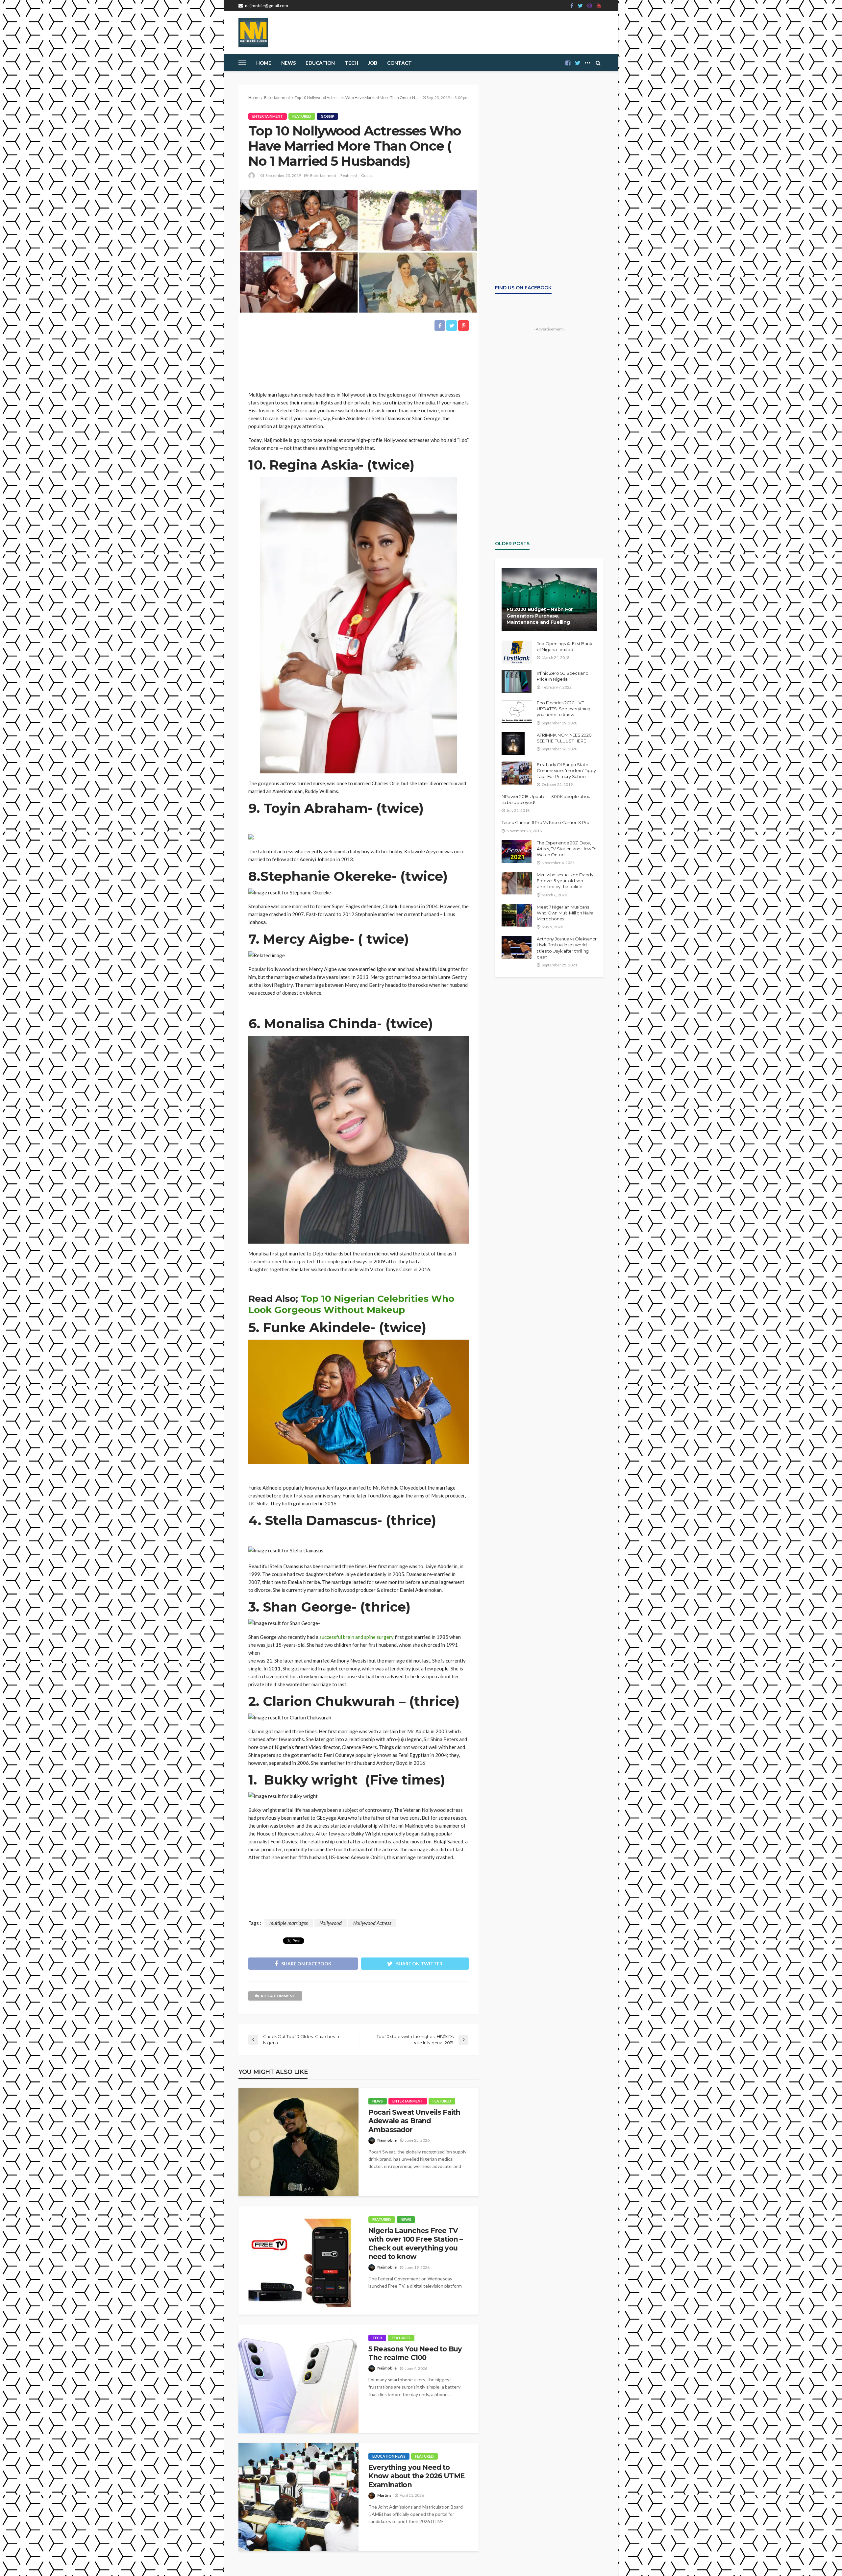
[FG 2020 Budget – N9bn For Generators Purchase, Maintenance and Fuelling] (549, 599)
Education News (389, 2456)
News (288, 63)
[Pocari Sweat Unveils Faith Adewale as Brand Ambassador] (298, 2142)
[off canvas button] (242, 63)
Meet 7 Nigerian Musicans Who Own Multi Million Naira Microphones (565, 913)
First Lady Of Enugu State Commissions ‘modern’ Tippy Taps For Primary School (566, 770)
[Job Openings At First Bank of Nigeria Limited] (517, 652)
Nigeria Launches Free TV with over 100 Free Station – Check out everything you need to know (416, 2244)
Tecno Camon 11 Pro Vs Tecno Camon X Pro (545, 822)
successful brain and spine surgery (356, 1637)
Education (320, 63)
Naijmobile (387, 2140)
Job (373, 63)
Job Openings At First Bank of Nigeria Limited (564, 646)
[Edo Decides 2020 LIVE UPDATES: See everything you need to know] (517, 711)
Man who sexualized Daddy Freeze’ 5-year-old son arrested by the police (565, 881)
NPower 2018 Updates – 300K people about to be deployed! (547, 799)
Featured (302, 116)
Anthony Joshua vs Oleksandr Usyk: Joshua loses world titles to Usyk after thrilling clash (567, 948)
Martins (384, 2495)
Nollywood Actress (372, 1923)
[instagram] (590, 6)
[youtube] (599, 6)
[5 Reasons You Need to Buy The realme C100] (298, 2379)
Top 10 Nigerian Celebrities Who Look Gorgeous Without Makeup (351, 1304)
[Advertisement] (359, 361)
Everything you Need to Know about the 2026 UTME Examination (416, 2476)
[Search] (598, 63)
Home (264, 63)
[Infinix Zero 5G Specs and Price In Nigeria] (517, 682)
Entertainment (268, 116)
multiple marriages (289, 1923)
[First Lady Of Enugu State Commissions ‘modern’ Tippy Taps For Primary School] (517, 773)
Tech (377, 2338)
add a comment (278, 1996)
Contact (399, 63)
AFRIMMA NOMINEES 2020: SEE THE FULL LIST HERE (565, 738)
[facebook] (572, 6)
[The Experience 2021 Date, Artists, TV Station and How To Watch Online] (517, 851)
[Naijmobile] (253, 33)
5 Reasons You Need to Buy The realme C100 (415, 2353)
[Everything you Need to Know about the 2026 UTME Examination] (298, 2497)
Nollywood (331, 1923)
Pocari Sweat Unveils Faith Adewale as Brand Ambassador (414, 2121)
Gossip (327, 116)
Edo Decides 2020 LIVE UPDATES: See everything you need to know (564, 709)
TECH (351, 63)
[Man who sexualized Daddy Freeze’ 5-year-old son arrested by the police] (517, 883)
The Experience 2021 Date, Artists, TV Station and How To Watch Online (567, 849)
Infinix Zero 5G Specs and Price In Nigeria (563, 676)
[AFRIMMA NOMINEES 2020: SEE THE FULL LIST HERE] (513, 743)
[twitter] (580, 6)
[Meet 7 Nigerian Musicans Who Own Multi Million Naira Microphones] (517, 915)
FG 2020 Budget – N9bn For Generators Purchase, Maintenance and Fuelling (540, 616)
